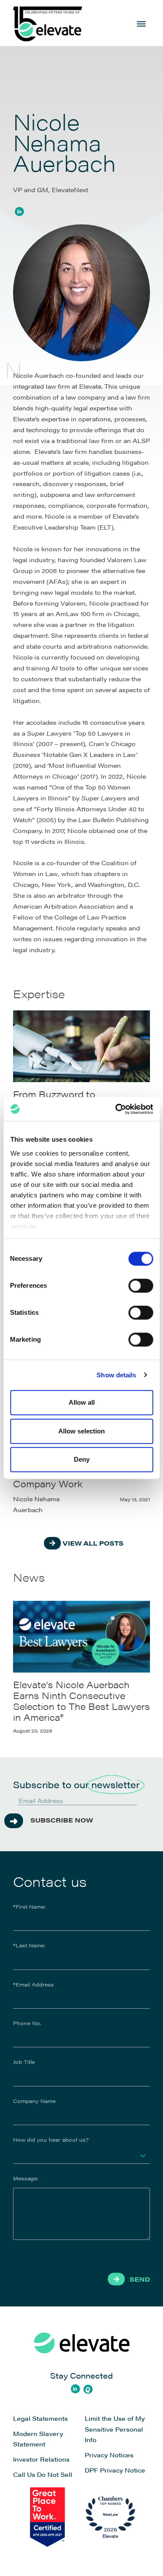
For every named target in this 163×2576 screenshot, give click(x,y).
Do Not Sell (55, 2474)
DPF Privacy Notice (115, 2470)
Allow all (82, 1402)
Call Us (24, 2474)
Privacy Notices (109, 2455)
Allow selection (81, 1431)
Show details (116, 1375)
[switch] (141, 1286)
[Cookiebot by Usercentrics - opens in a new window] (116, 1109)
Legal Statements (40, 2418)
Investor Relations (41, 2459)
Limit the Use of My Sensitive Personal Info (115, 2429)
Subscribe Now (62, 1820)
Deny (82, 1459)
